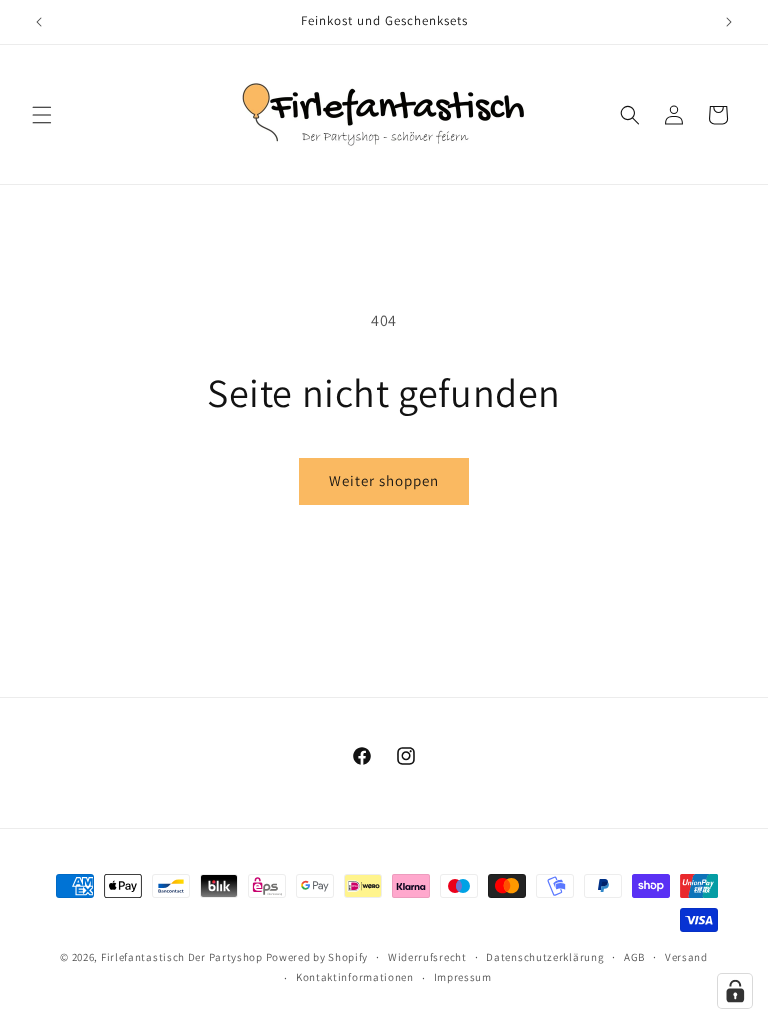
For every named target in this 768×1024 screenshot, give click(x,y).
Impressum (463, 977)
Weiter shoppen (384, 480)
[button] (42, 115)
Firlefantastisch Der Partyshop (182, 957)
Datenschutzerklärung (545, 957)
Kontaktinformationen (355, 977)
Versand (686, 957)
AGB (634, 957)
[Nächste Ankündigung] (729, 22)
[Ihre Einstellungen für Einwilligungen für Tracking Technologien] (735, 991)
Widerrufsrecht (427, 957)
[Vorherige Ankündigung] (39, 22)
